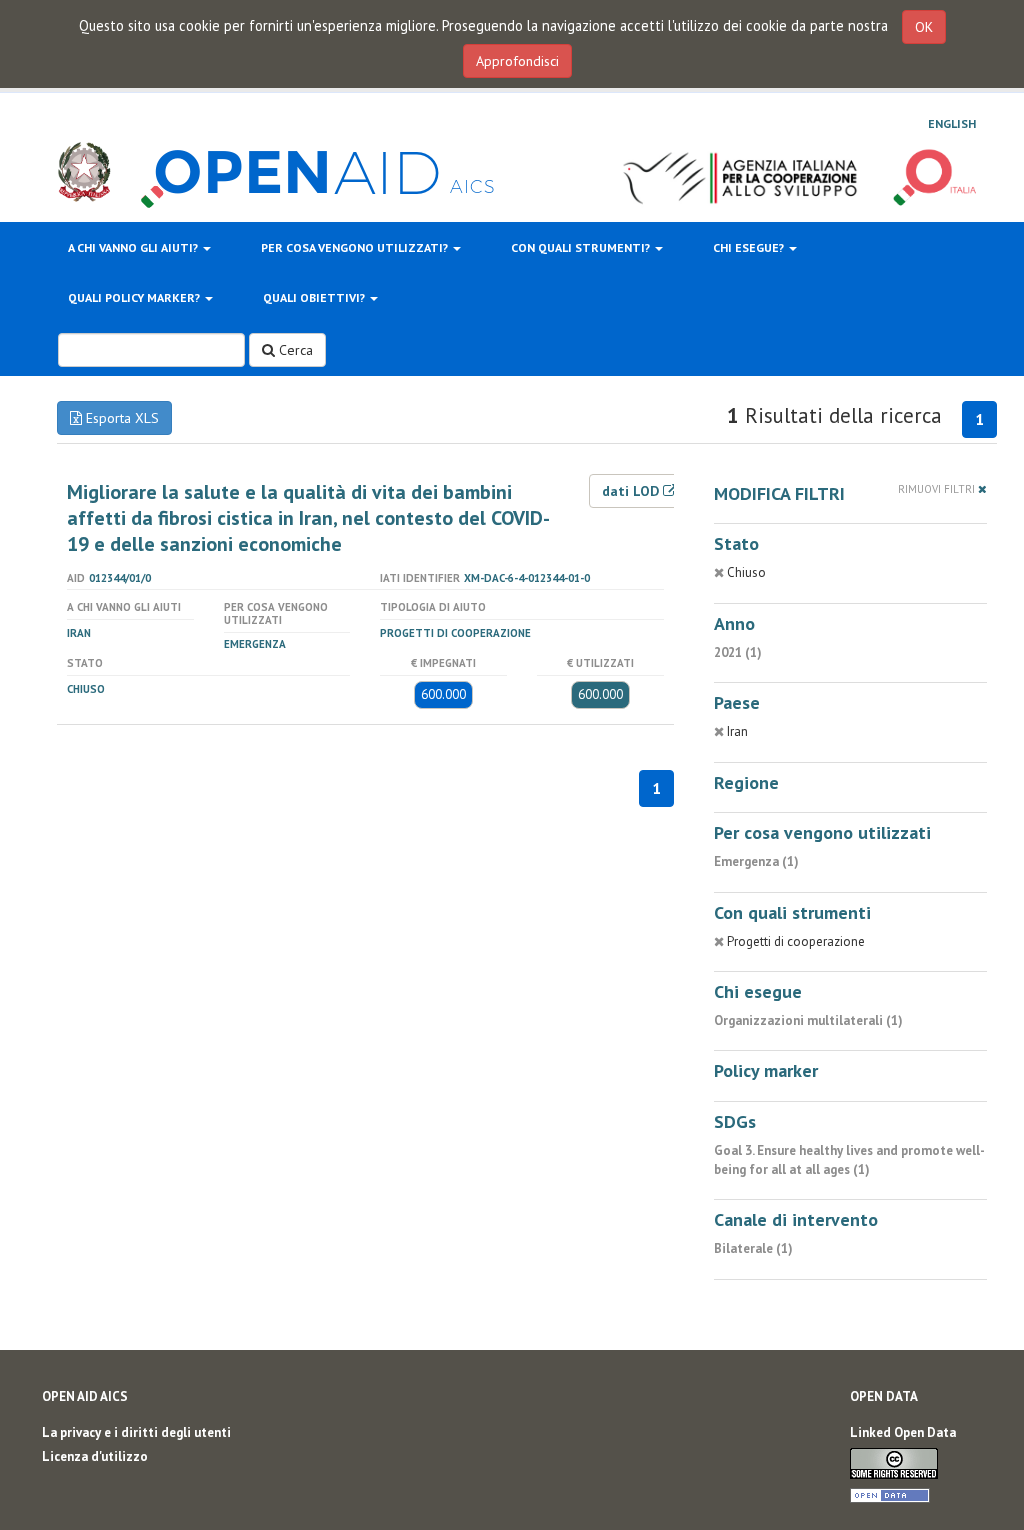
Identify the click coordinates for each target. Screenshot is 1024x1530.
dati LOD (632, 491)
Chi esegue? (750, 247)
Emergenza (255, 644)
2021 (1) (738, 652)
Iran (79, 633)
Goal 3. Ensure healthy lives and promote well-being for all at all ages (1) (849, 1160)
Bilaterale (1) (753, 1248)
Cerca (294, 350)
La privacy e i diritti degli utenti (136, 1432)
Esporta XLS (120, 418)
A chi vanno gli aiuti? (134, 247)
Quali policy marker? (135, 297)
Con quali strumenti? (582, 247)
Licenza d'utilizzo (95, 1456)
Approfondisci (517, 61)
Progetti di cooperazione (455, 633)
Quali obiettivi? (315, 297)
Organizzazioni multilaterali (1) (808, 1020)
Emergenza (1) (756, 861)
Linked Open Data (903, 1432)
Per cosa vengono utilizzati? (356, 247)
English (952, 123)
